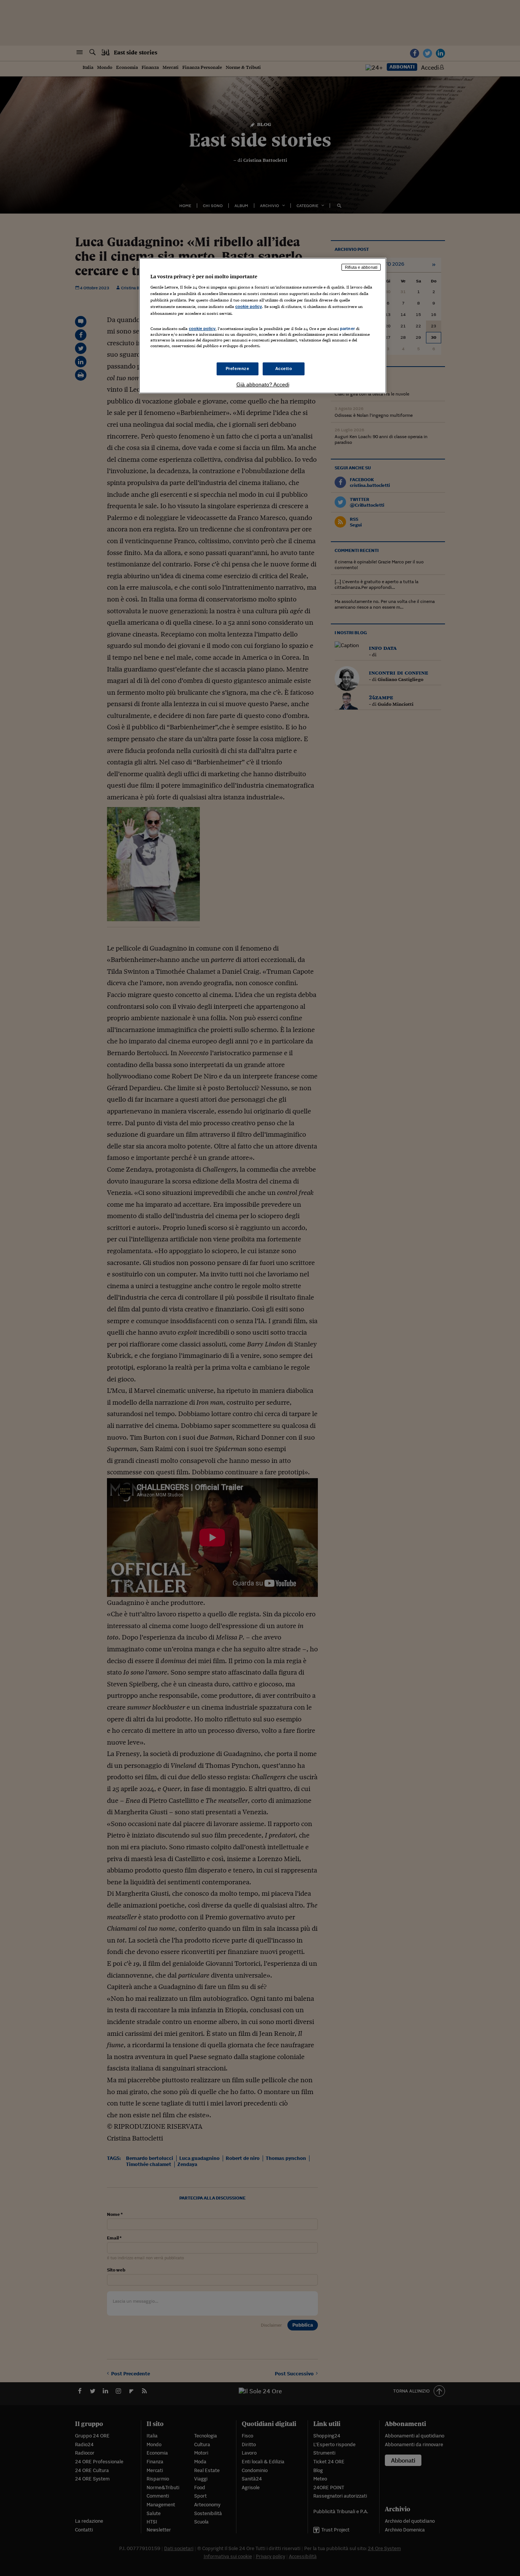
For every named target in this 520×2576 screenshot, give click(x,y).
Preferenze (238, 368)
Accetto (284, 368)
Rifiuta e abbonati (361, 267)
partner (347, 329)
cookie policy (249, 306)
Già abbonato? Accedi (263, 384)
